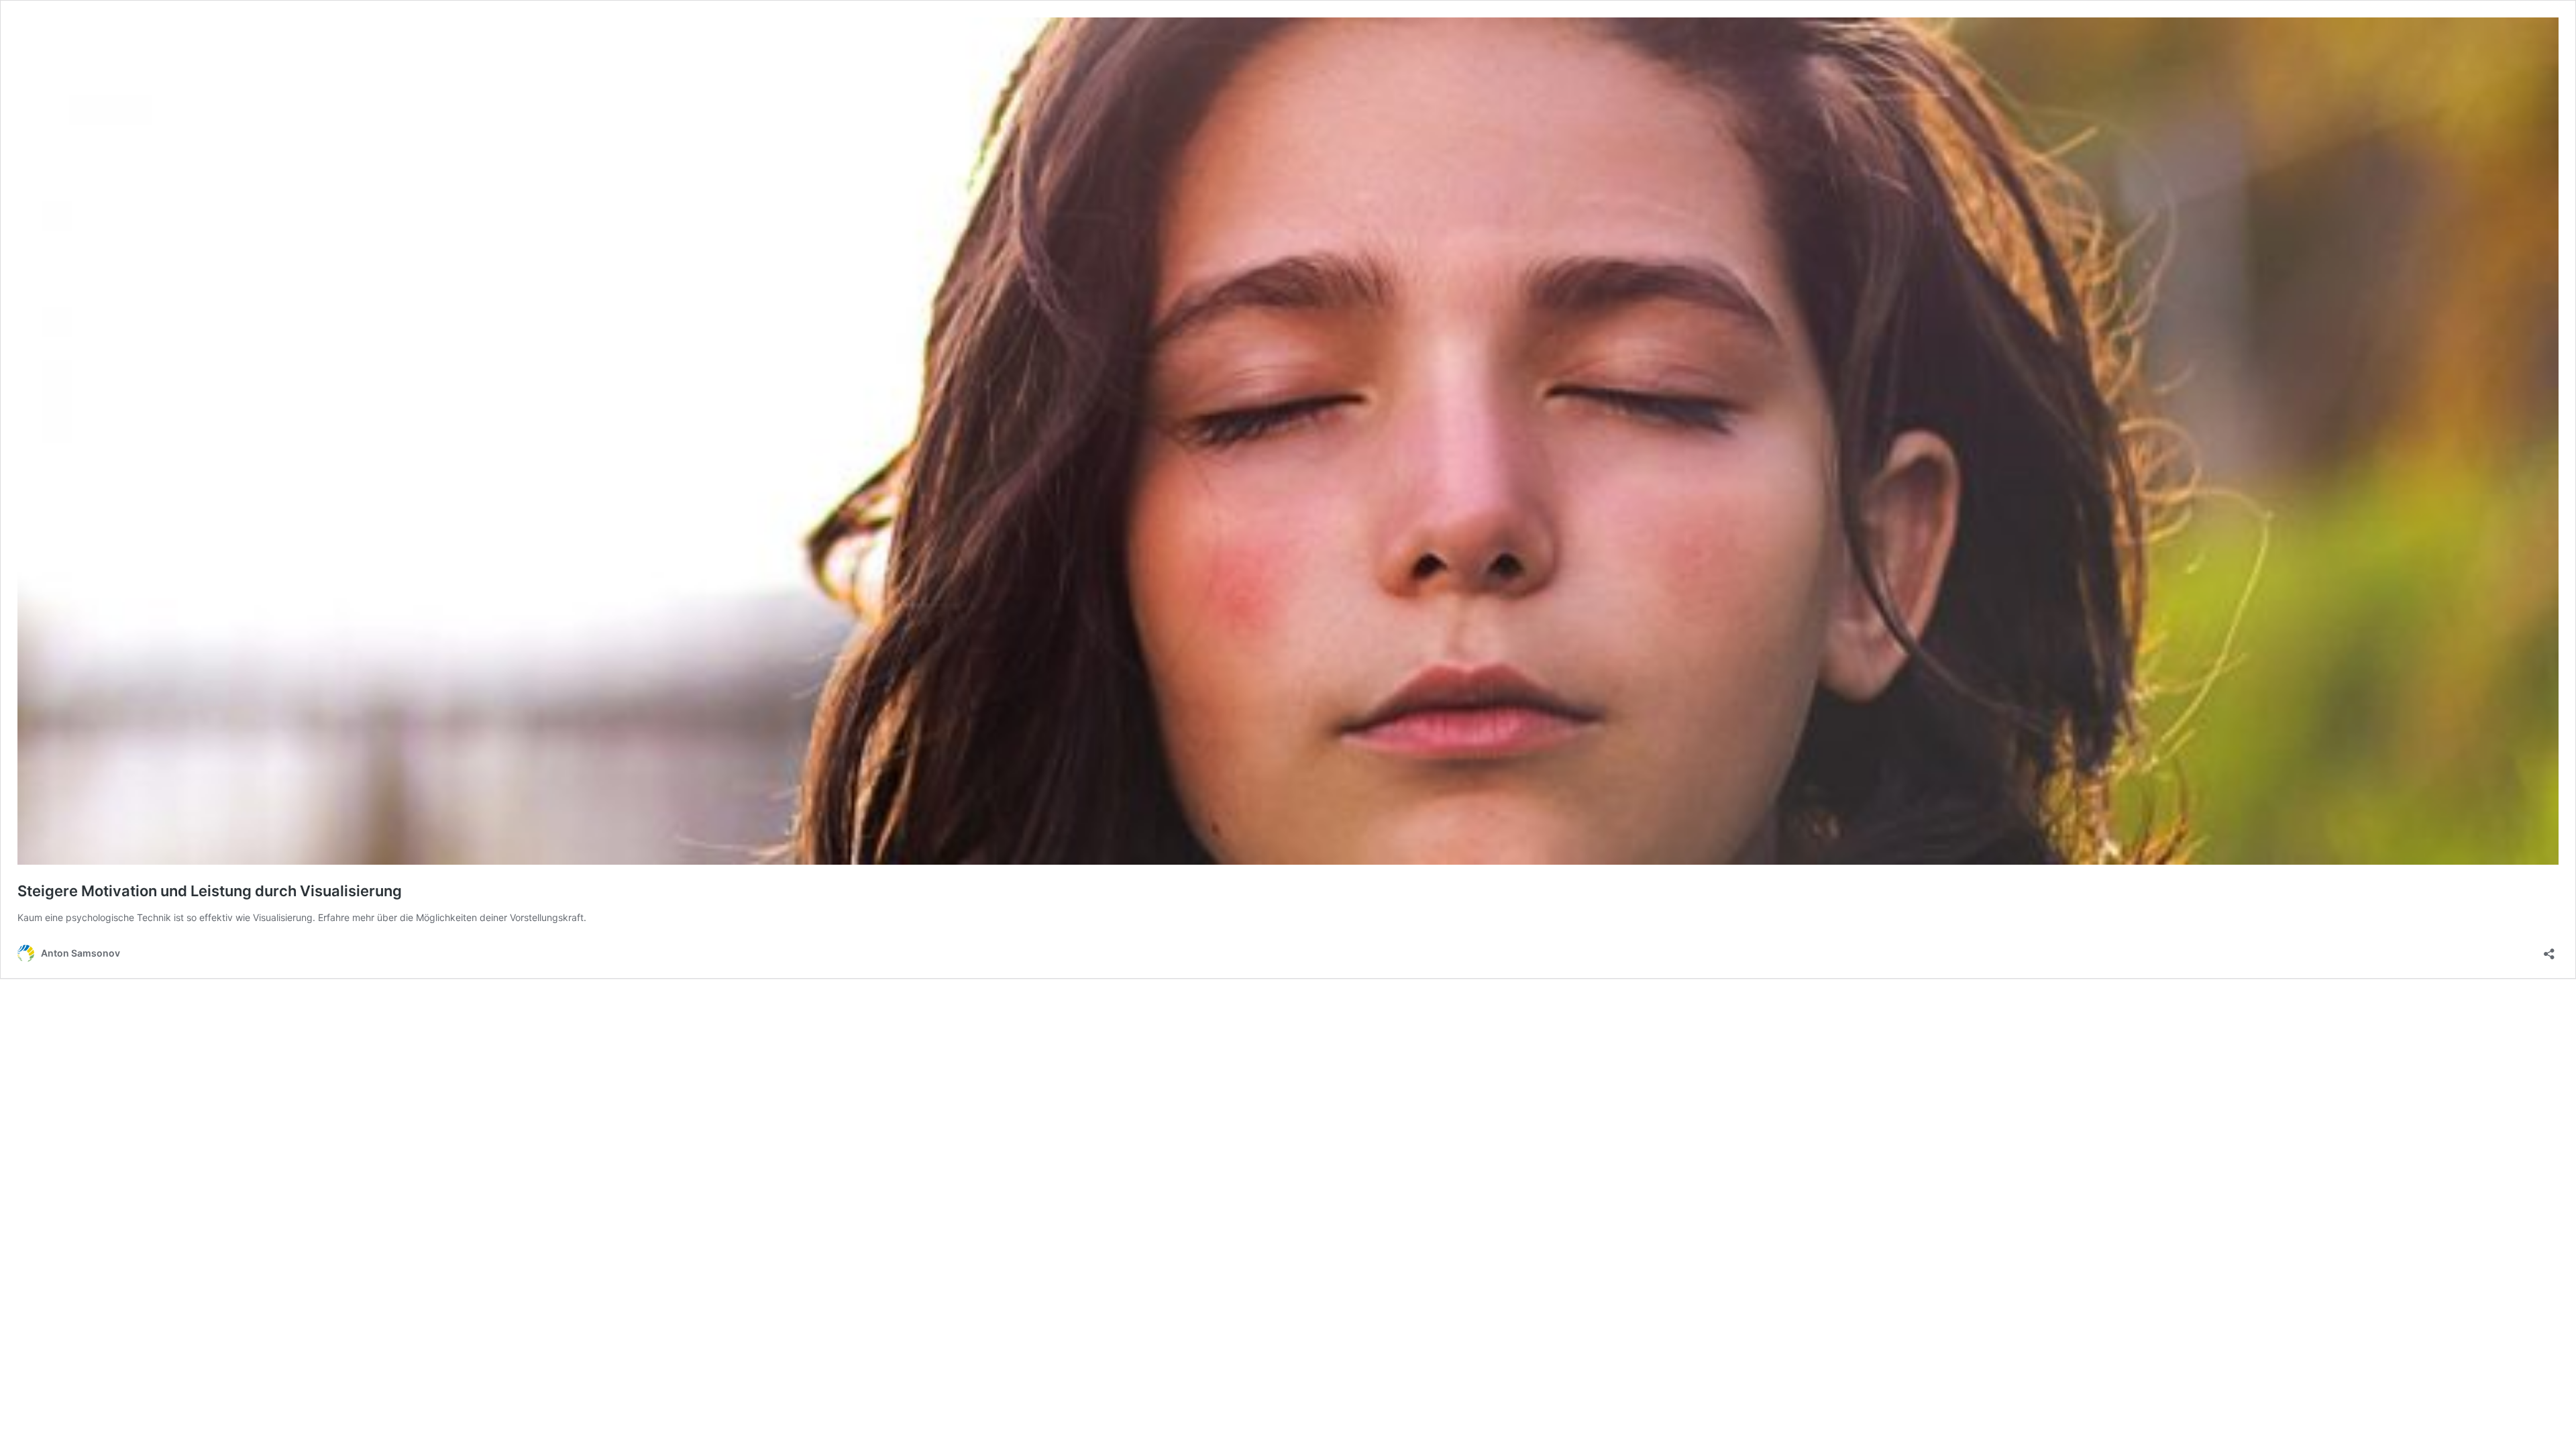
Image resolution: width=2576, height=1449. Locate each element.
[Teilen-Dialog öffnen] (2549, 950)
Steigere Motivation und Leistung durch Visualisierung (210, 891)
